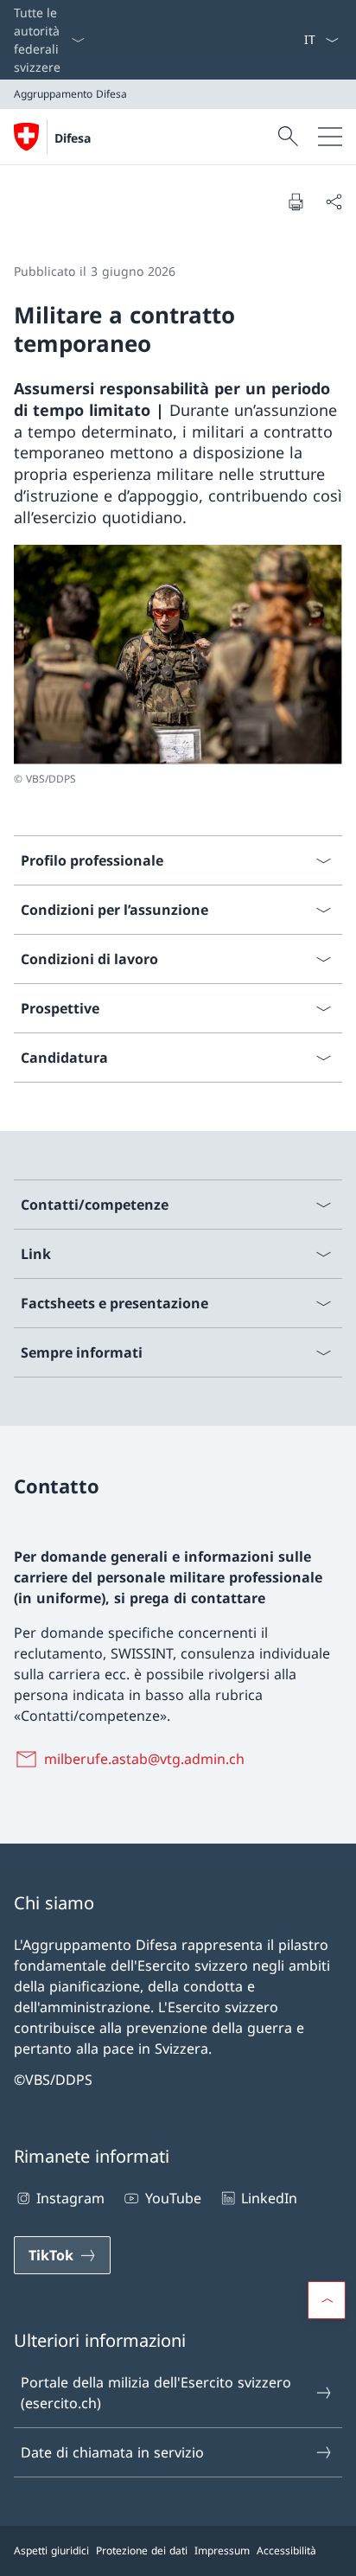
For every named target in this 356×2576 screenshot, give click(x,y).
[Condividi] (334, 201)
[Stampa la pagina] (296, 201)
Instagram (70, 2198)
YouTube (173, 2198)
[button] (327, 2300)
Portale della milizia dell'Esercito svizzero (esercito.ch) (156, 2393)
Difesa (73, 138)
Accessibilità (286, 2550)
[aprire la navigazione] (330, 137)
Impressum (222, 2550)
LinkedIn (269, 2198)
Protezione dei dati (142, 2550)
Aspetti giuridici (51, 2550)
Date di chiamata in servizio (112, 2452)
